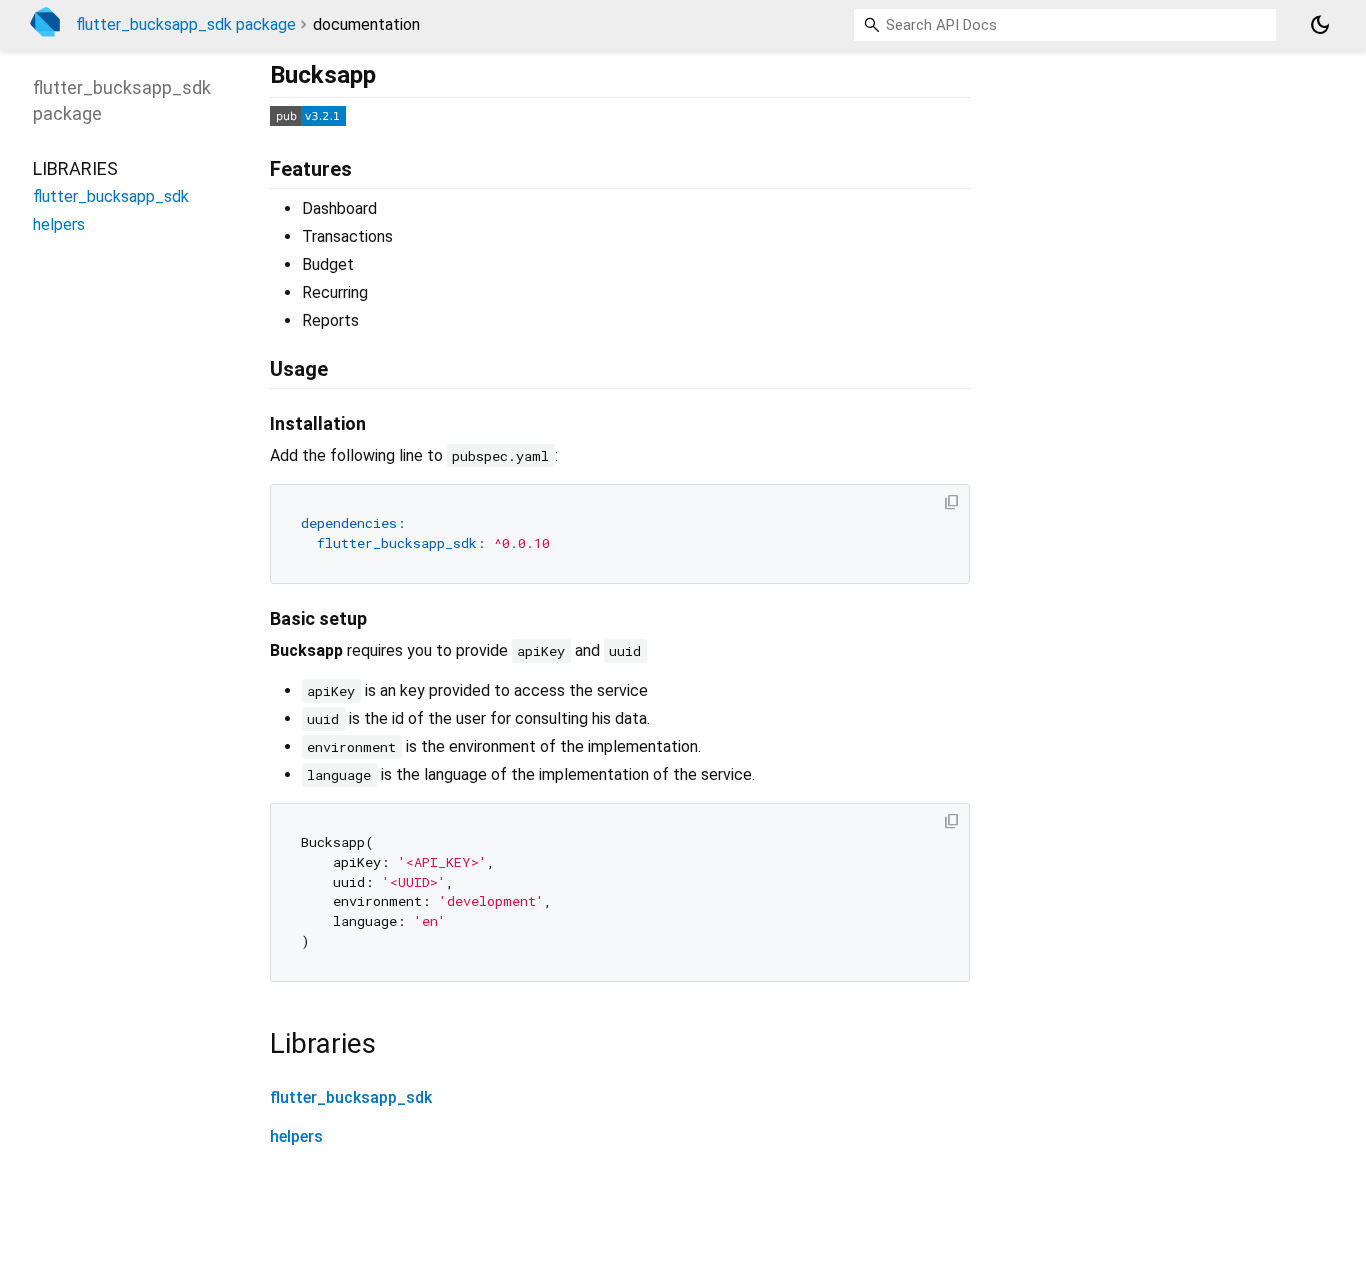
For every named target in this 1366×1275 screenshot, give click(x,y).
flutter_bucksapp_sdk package (186, 24)
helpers (296, 1136)
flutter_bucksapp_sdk (351, 1097)
